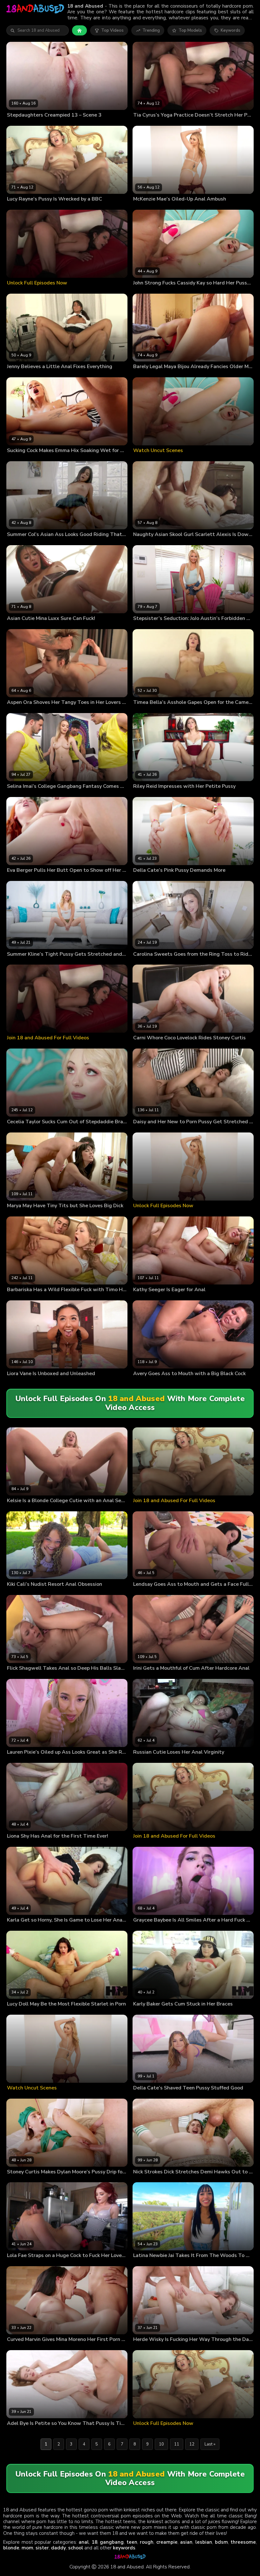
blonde (11, 2548)
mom (27, 2548)
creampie (167, 2542)
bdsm (221, 2542)
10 (161, 2444)
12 (192, 2444)
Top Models (190, 30)
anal (84, 2542)
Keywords (231, 30)
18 (94, 2542)
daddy (58, 2548)
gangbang (112, 2542)
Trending (151, 30)
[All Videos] (79, 30)
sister (42, 2548)
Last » (210, 2444)
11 (177, 2444)
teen (132, 2542)
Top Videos (112, 30)
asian (186, 2542)
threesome (243, 2542)
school (76, 2548)
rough (147, 2542)
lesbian (204, 2542)
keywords (124, 2548)
